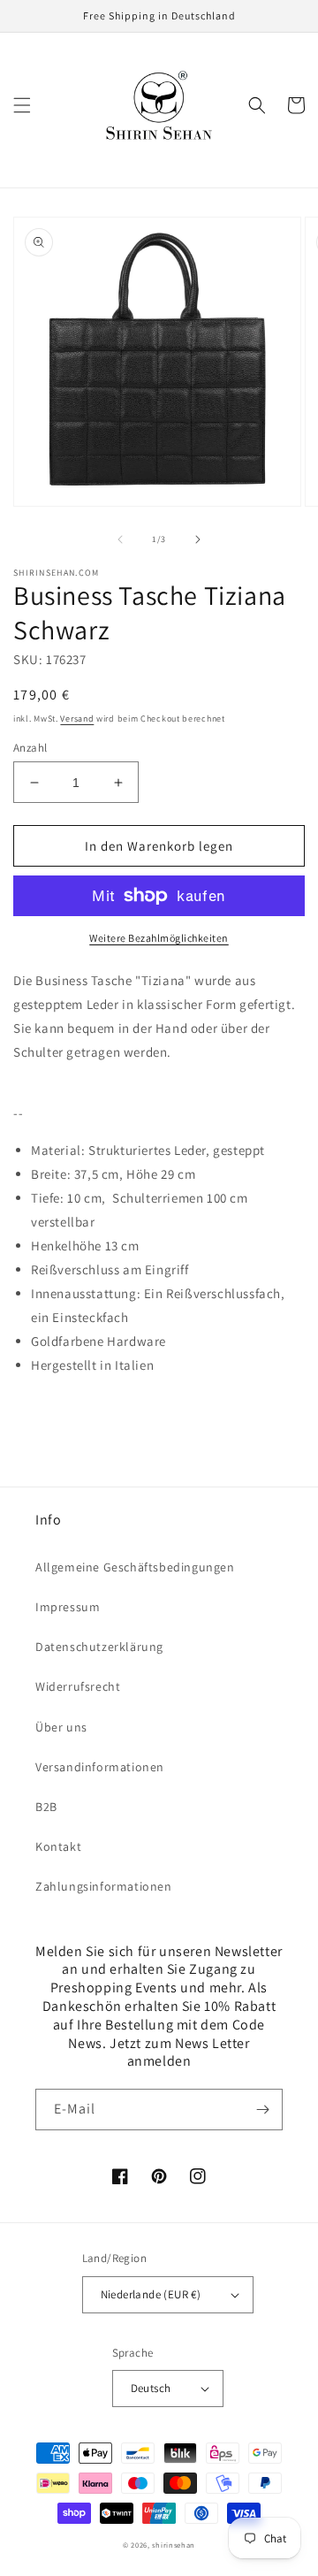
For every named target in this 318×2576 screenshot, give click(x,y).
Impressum (68, 1607)
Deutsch (151, 2388)
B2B (46, 1807)
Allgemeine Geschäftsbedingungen (135, 1567)
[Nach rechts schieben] (198, 539)
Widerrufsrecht (78, 1686)
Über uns (61, 1727)
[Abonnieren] (262, 2110)
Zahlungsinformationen (104, 1886)
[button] (22, 105)
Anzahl (30, 748)
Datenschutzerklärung (99, 1647)
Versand (77, 719)
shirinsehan (174, 2545)
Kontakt (58, 1846)
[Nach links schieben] (120, 539)
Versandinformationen (100, 1767)
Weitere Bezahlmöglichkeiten (159, 938)
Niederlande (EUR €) (151, 2294)
